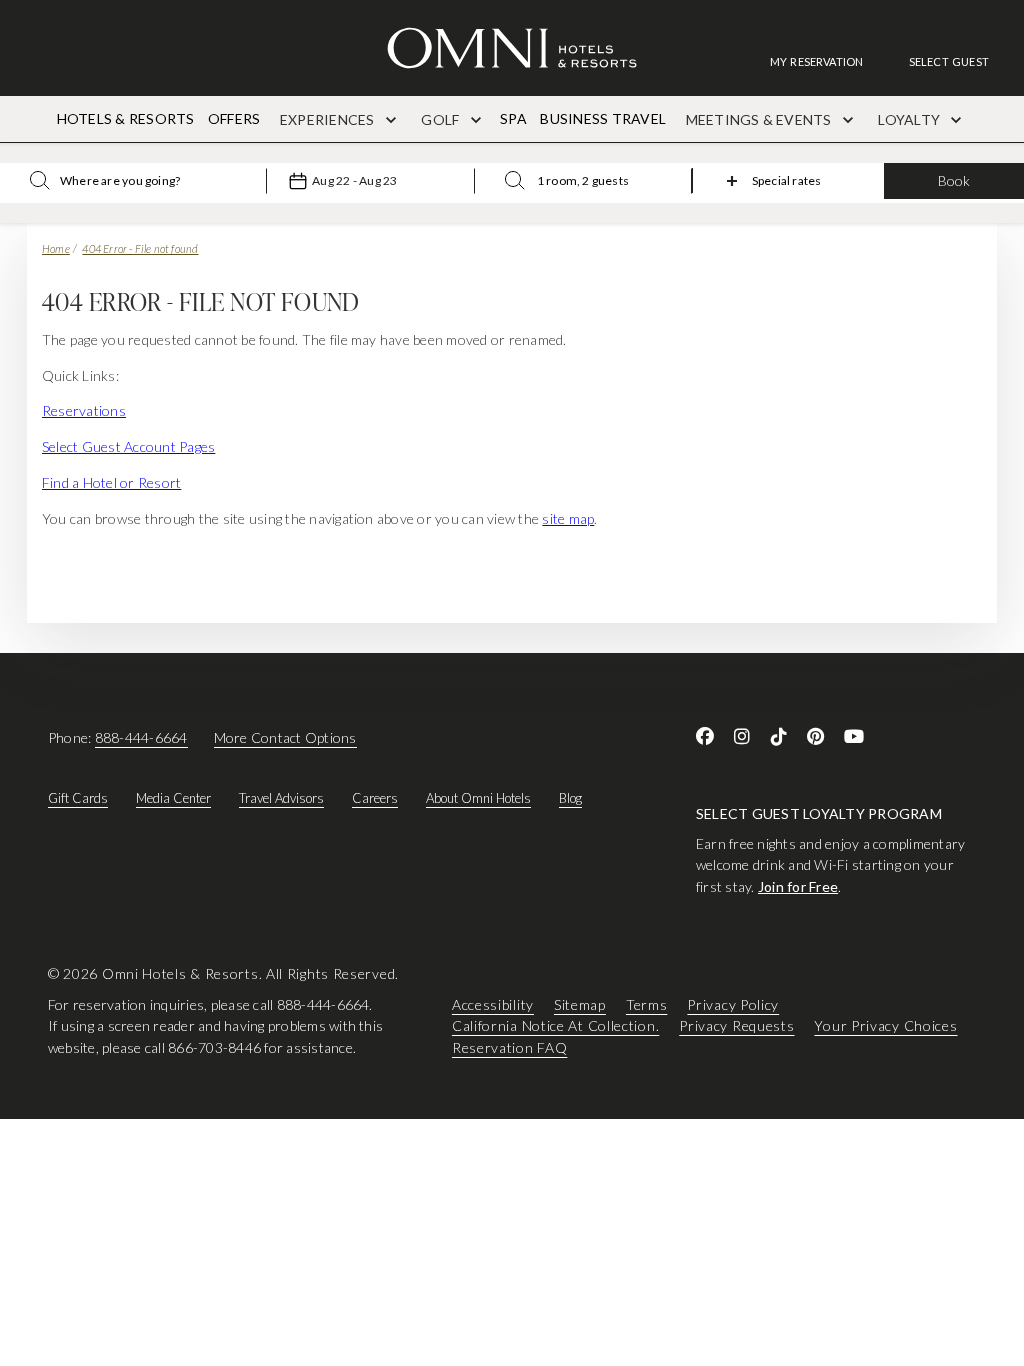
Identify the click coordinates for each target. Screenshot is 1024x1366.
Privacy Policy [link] (733, 1004)
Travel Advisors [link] (281, 798)
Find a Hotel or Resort (111, 482)
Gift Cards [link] (78, 798)
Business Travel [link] (603, 118)
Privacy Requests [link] (736, 1026)
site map (568, 518)
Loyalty (910, 119)
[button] (949, 61)
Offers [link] (234, 118)
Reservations (84, 410)
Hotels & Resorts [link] (126, 118)
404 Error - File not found (140, 248)
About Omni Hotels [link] (478, 798)
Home (56, 248)
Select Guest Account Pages (128, 446)
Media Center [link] (173, 798)
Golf (441, 119)
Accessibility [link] (493, 1004)
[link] (827, 61)
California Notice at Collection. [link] (555, 1026)
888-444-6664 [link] (141, 737)
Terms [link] (647, 1004)
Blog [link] (570, 798)
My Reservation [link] (817, 61)
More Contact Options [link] (285, 737)
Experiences (329, 119)
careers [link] (375, 798)
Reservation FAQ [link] (510, 1047)
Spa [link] (513, 118)
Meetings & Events (760, 119)
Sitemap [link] (580, 1004)
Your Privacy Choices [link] (885, 1026)
